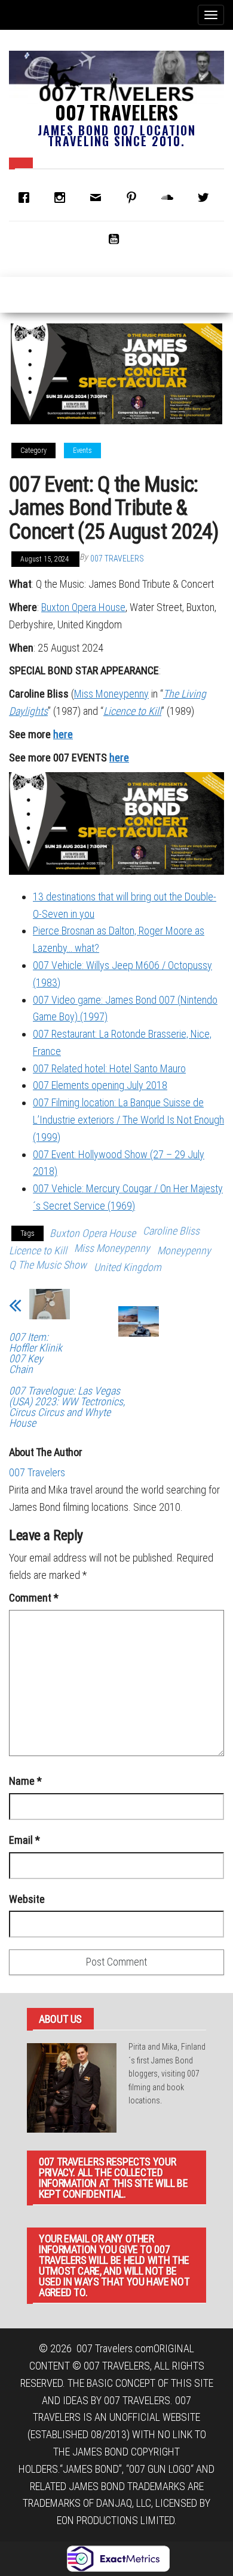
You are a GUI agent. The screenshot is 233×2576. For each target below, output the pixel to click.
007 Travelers (116, 112)
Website (27, 1899)
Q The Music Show (48, 1265)
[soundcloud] (170, 198)
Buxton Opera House (83, 607)
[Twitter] (206, 198)
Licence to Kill (132, 711)
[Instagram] (63, 198)
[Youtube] (116, 239)
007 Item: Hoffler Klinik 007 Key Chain (36, 1353)
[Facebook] (27, 198)
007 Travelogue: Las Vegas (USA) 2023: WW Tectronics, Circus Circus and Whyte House (67, 1407)
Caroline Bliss (171, 1231)
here (63, 734)
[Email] (99, 198)
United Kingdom (128, 1267)
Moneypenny (184, 1250)
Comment (34, 1598)
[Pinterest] (134, 198)
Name (25, 1781)
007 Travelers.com (115, 2348)
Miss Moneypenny (111, 694)
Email (24, 1840)
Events (82, 451)
